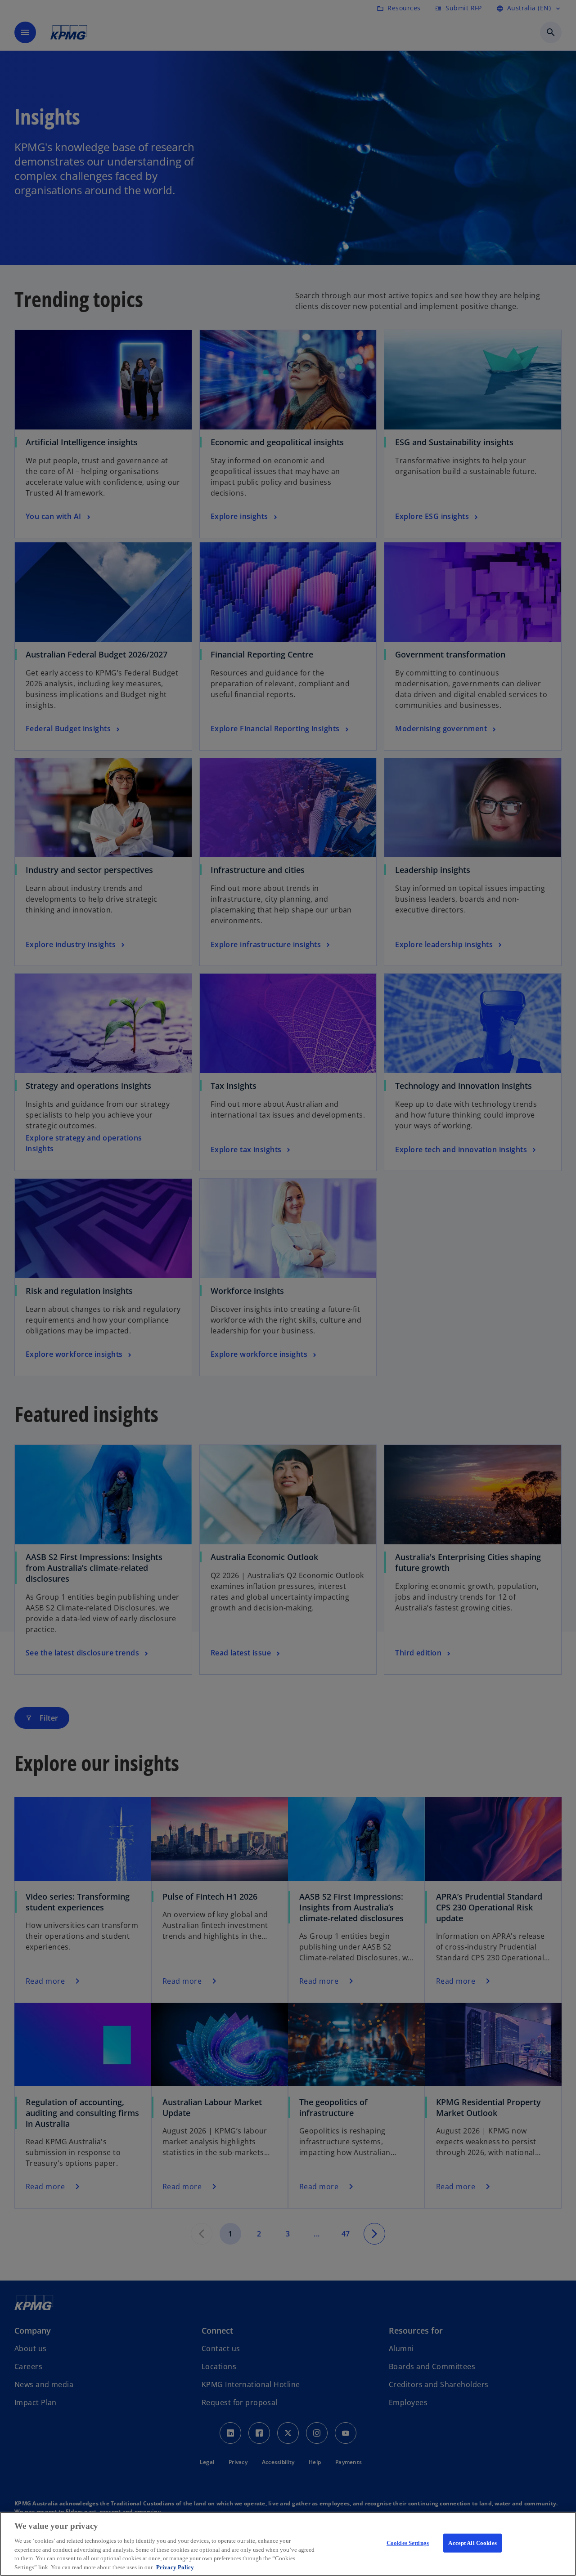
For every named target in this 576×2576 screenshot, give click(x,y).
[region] (288, 2544)
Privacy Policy (175, 2567)
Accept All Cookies (472, 2543)
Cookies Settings (408, 2543)
